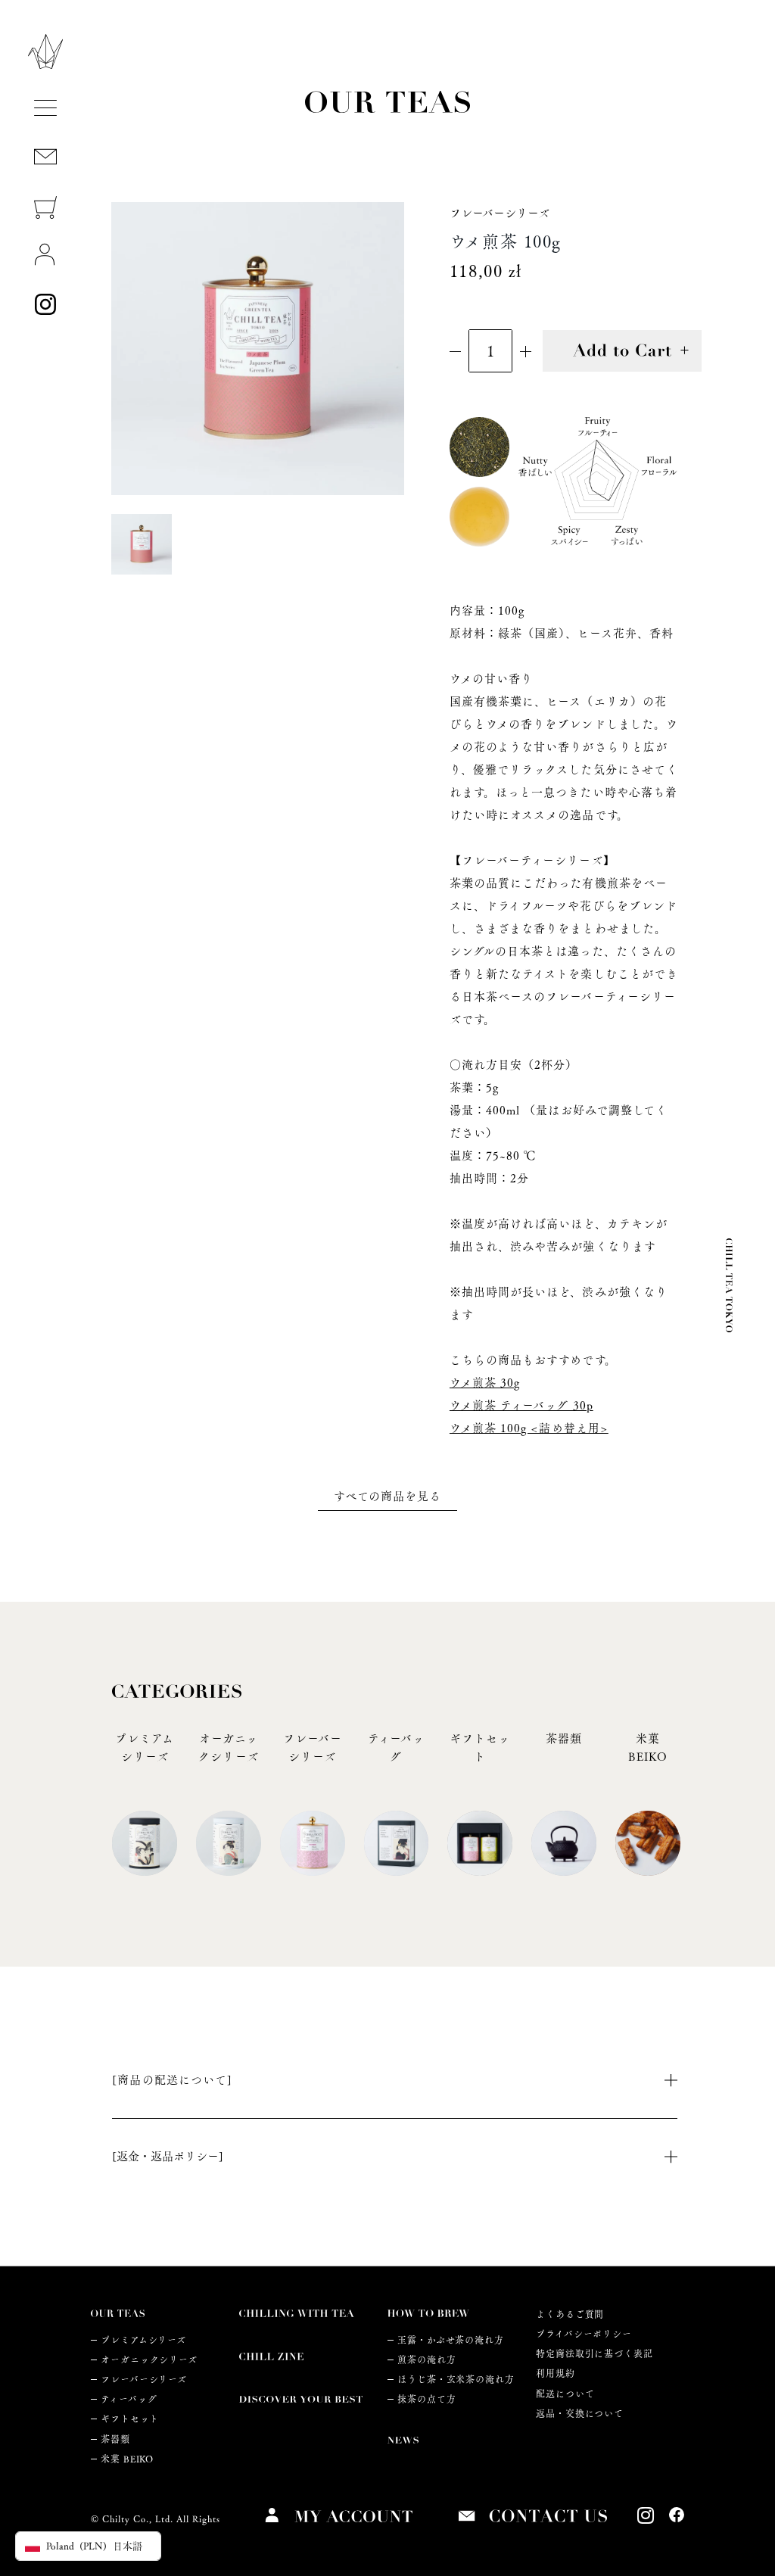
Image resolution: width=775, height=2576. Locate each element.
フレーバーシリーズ (144, 2380)
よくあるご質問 (570, 2314)
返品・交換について (580, 2414)
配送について (565, 2394)
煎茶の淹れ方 (426, 2360)
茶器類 (115, 2439)
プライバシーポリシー (584, 2334)
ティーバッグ (129, 2399)
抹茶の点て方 (426, 2399)
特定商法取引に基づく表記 (594, 2354)
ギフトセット (129, 2419)
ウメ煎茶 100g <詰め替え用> (529, 1428)
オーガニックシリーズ (149, 2360)
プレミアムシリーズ (143, 2340)
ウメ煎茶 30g (485, 1383)
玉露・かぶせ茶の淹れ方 (451, 2340)
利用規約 (556, 2374)
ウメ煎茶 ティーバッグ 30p (521, 1405)
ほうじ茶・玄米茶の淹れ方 (456, 2380)
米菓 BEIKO (127, 2459)
